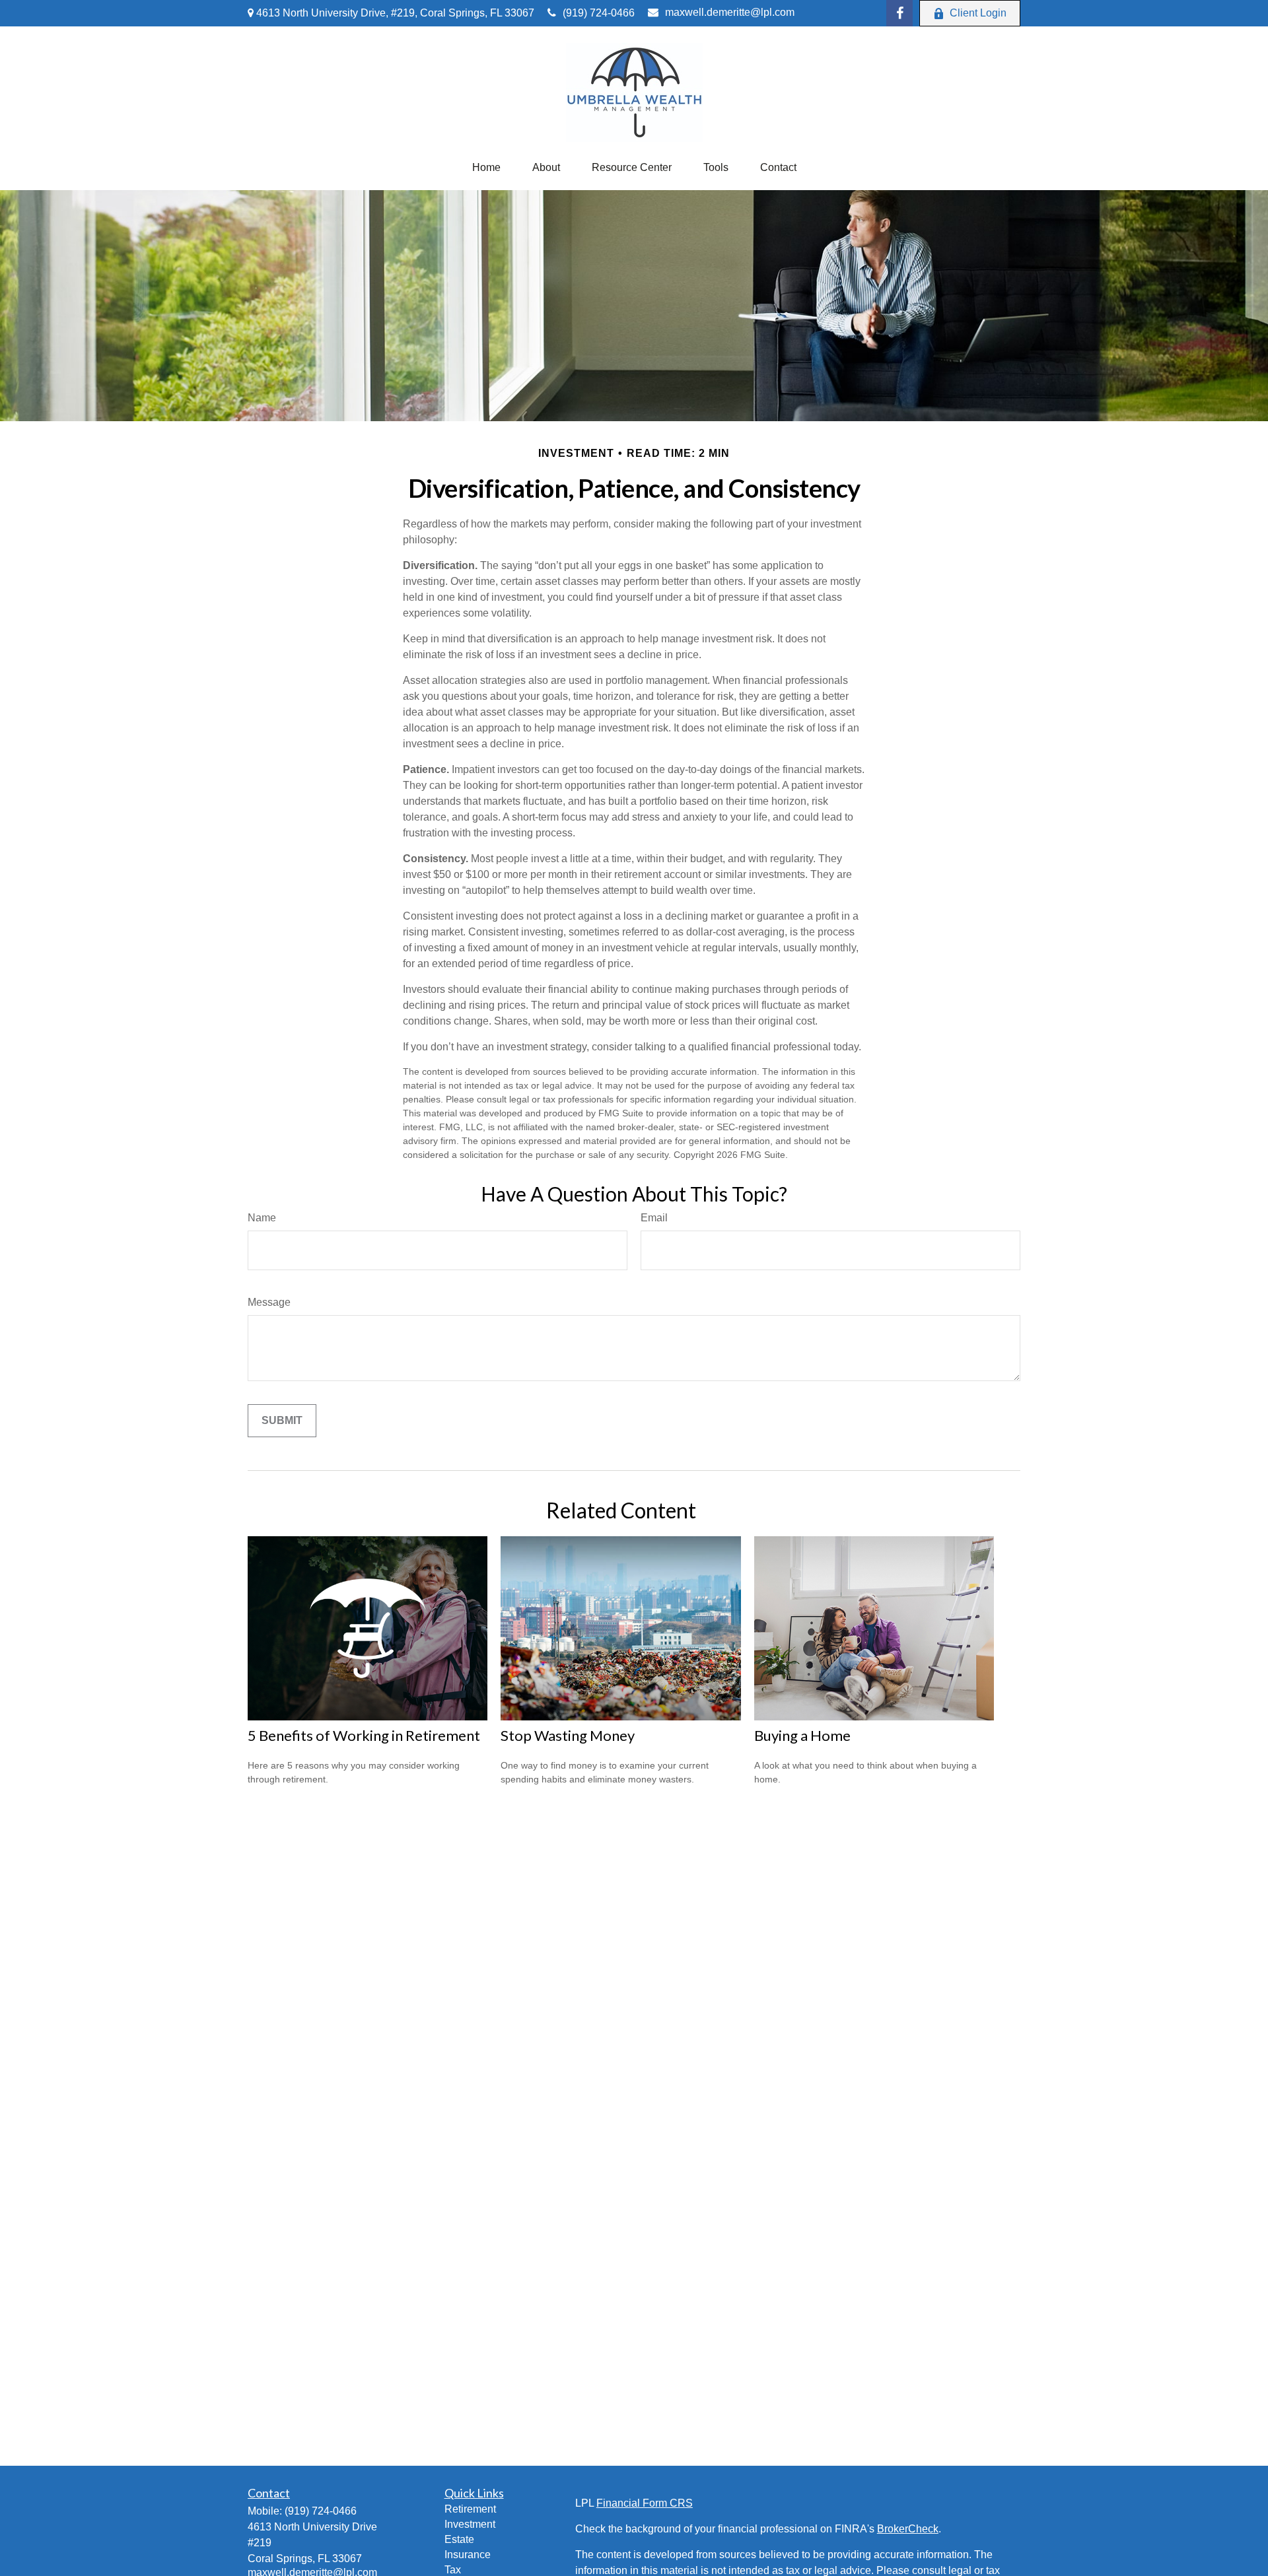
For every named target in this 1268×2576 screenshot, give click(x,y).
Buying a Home (802, 1735)
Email (654, 1218)
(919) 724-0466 (599, 13)
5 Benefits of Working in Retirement (364, 1735)
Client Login (978, 13)
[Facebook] (899, 13)
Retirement (470, 2509)
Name (262, 1218)
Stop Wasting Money (568, 1735)
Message (269, 1302)
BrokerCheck (908, 2529)
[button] (486, 168)
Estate (459, 2539)
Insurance (468, 2555)
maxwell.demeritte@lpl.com (730, 12)
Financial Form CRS (645, 2503)
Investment (470, 2524)
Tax (453, 2570)
